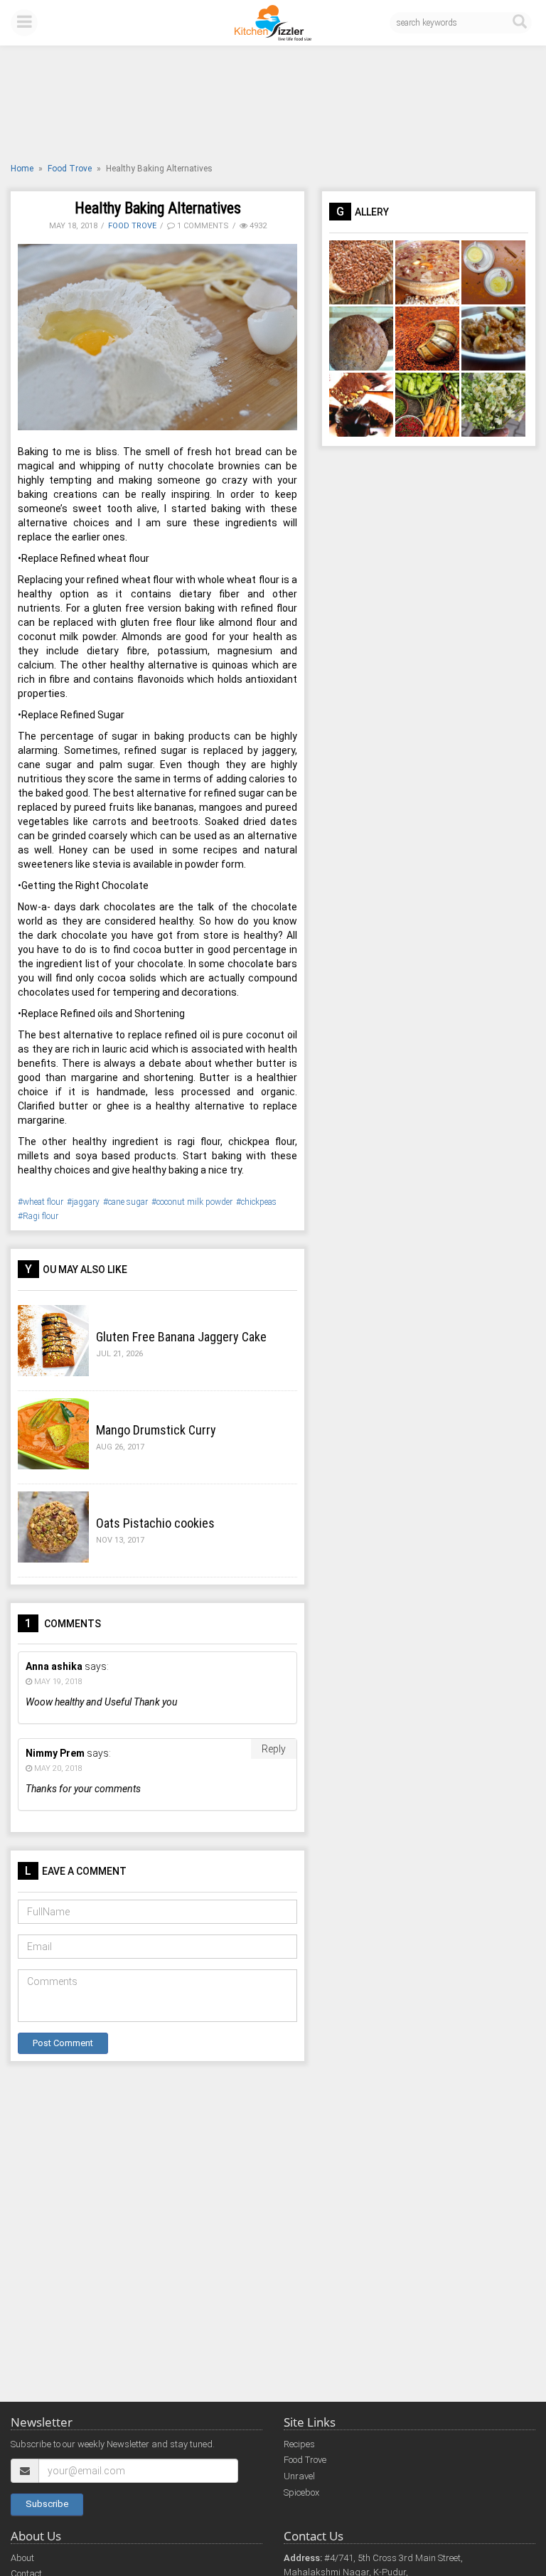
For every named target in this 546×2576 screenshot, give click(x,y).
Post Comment (63, 2043)
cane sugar (128, 1202)
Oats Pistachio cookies (155, 1523)
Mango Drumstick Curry (156, 1430)
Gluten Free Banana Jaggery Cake (181, 1337)
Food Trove (70, 169)
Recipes (299, 2444)
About (22, 2558)
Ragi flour (41, 1216)
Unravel (299, 2476)
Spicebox (301, 2492)
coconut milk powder (194, 1202)
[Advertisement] (273, 106)
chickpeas (259, 1202)
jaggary (86, 1202)
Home (22, 169)
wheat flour (43, 1202)
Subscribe (47, 2504)
